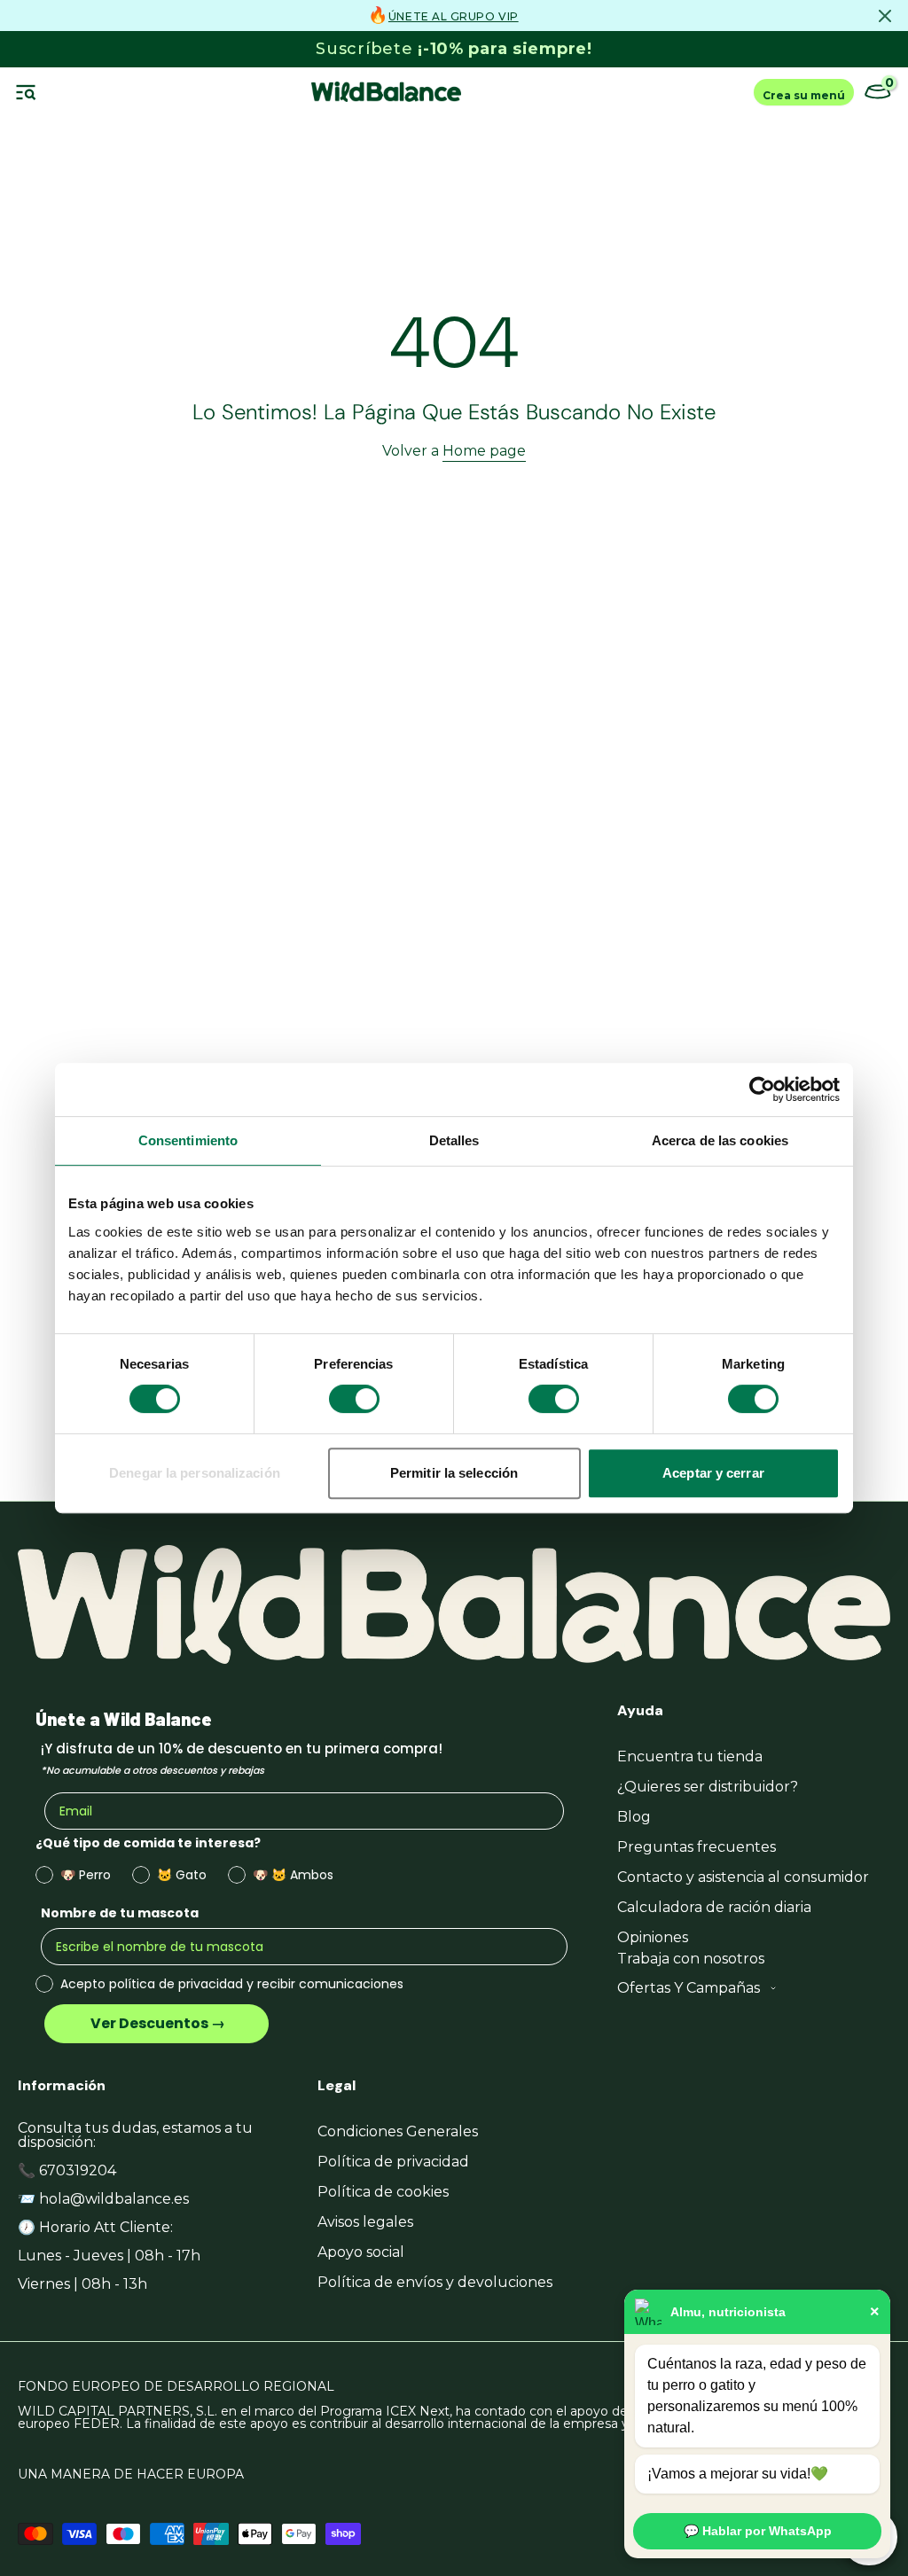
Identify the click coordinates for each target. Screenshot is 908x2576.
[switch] (354, 1399)
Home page (484, 451)
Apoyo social (361, 2252)
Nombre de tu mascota (120, 1913)
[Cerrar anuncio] (885, 16)
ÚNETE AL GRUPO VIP (454, 16)
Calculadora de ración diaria (714, 1907)
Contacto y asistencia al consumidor (743, 1877)
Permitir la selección (454, 1473)
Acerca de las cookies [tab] (720, 1140)
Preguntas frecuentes (697, 1847)
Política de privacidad (393, 2162)
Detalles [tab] (454, 1140)
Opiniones (653, 1937)
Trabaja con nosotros (691, 1959)
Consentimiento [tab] (188, 1140)
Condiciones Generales (398, 2131)
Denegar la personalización (195, 1473)
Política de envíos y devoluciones (435, 2282)
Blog (634, 1817)
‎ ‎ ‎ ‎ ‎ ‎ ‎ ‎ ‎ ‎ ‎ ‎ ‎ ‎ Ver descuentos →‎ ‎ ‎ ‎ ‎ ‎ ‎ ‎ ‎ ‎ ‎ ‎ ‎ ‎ (157, 2023)
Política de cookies (383, 2192)
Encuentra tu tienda (690, 1756)
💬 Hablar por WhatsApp (758, 2531)
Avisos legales (365, 2222)
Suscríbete (454, 49)
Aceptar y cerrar (713, 1473)
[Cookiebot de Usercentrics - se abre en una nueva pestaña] (762, 1089)
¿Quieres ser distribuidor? (708, 1787)
